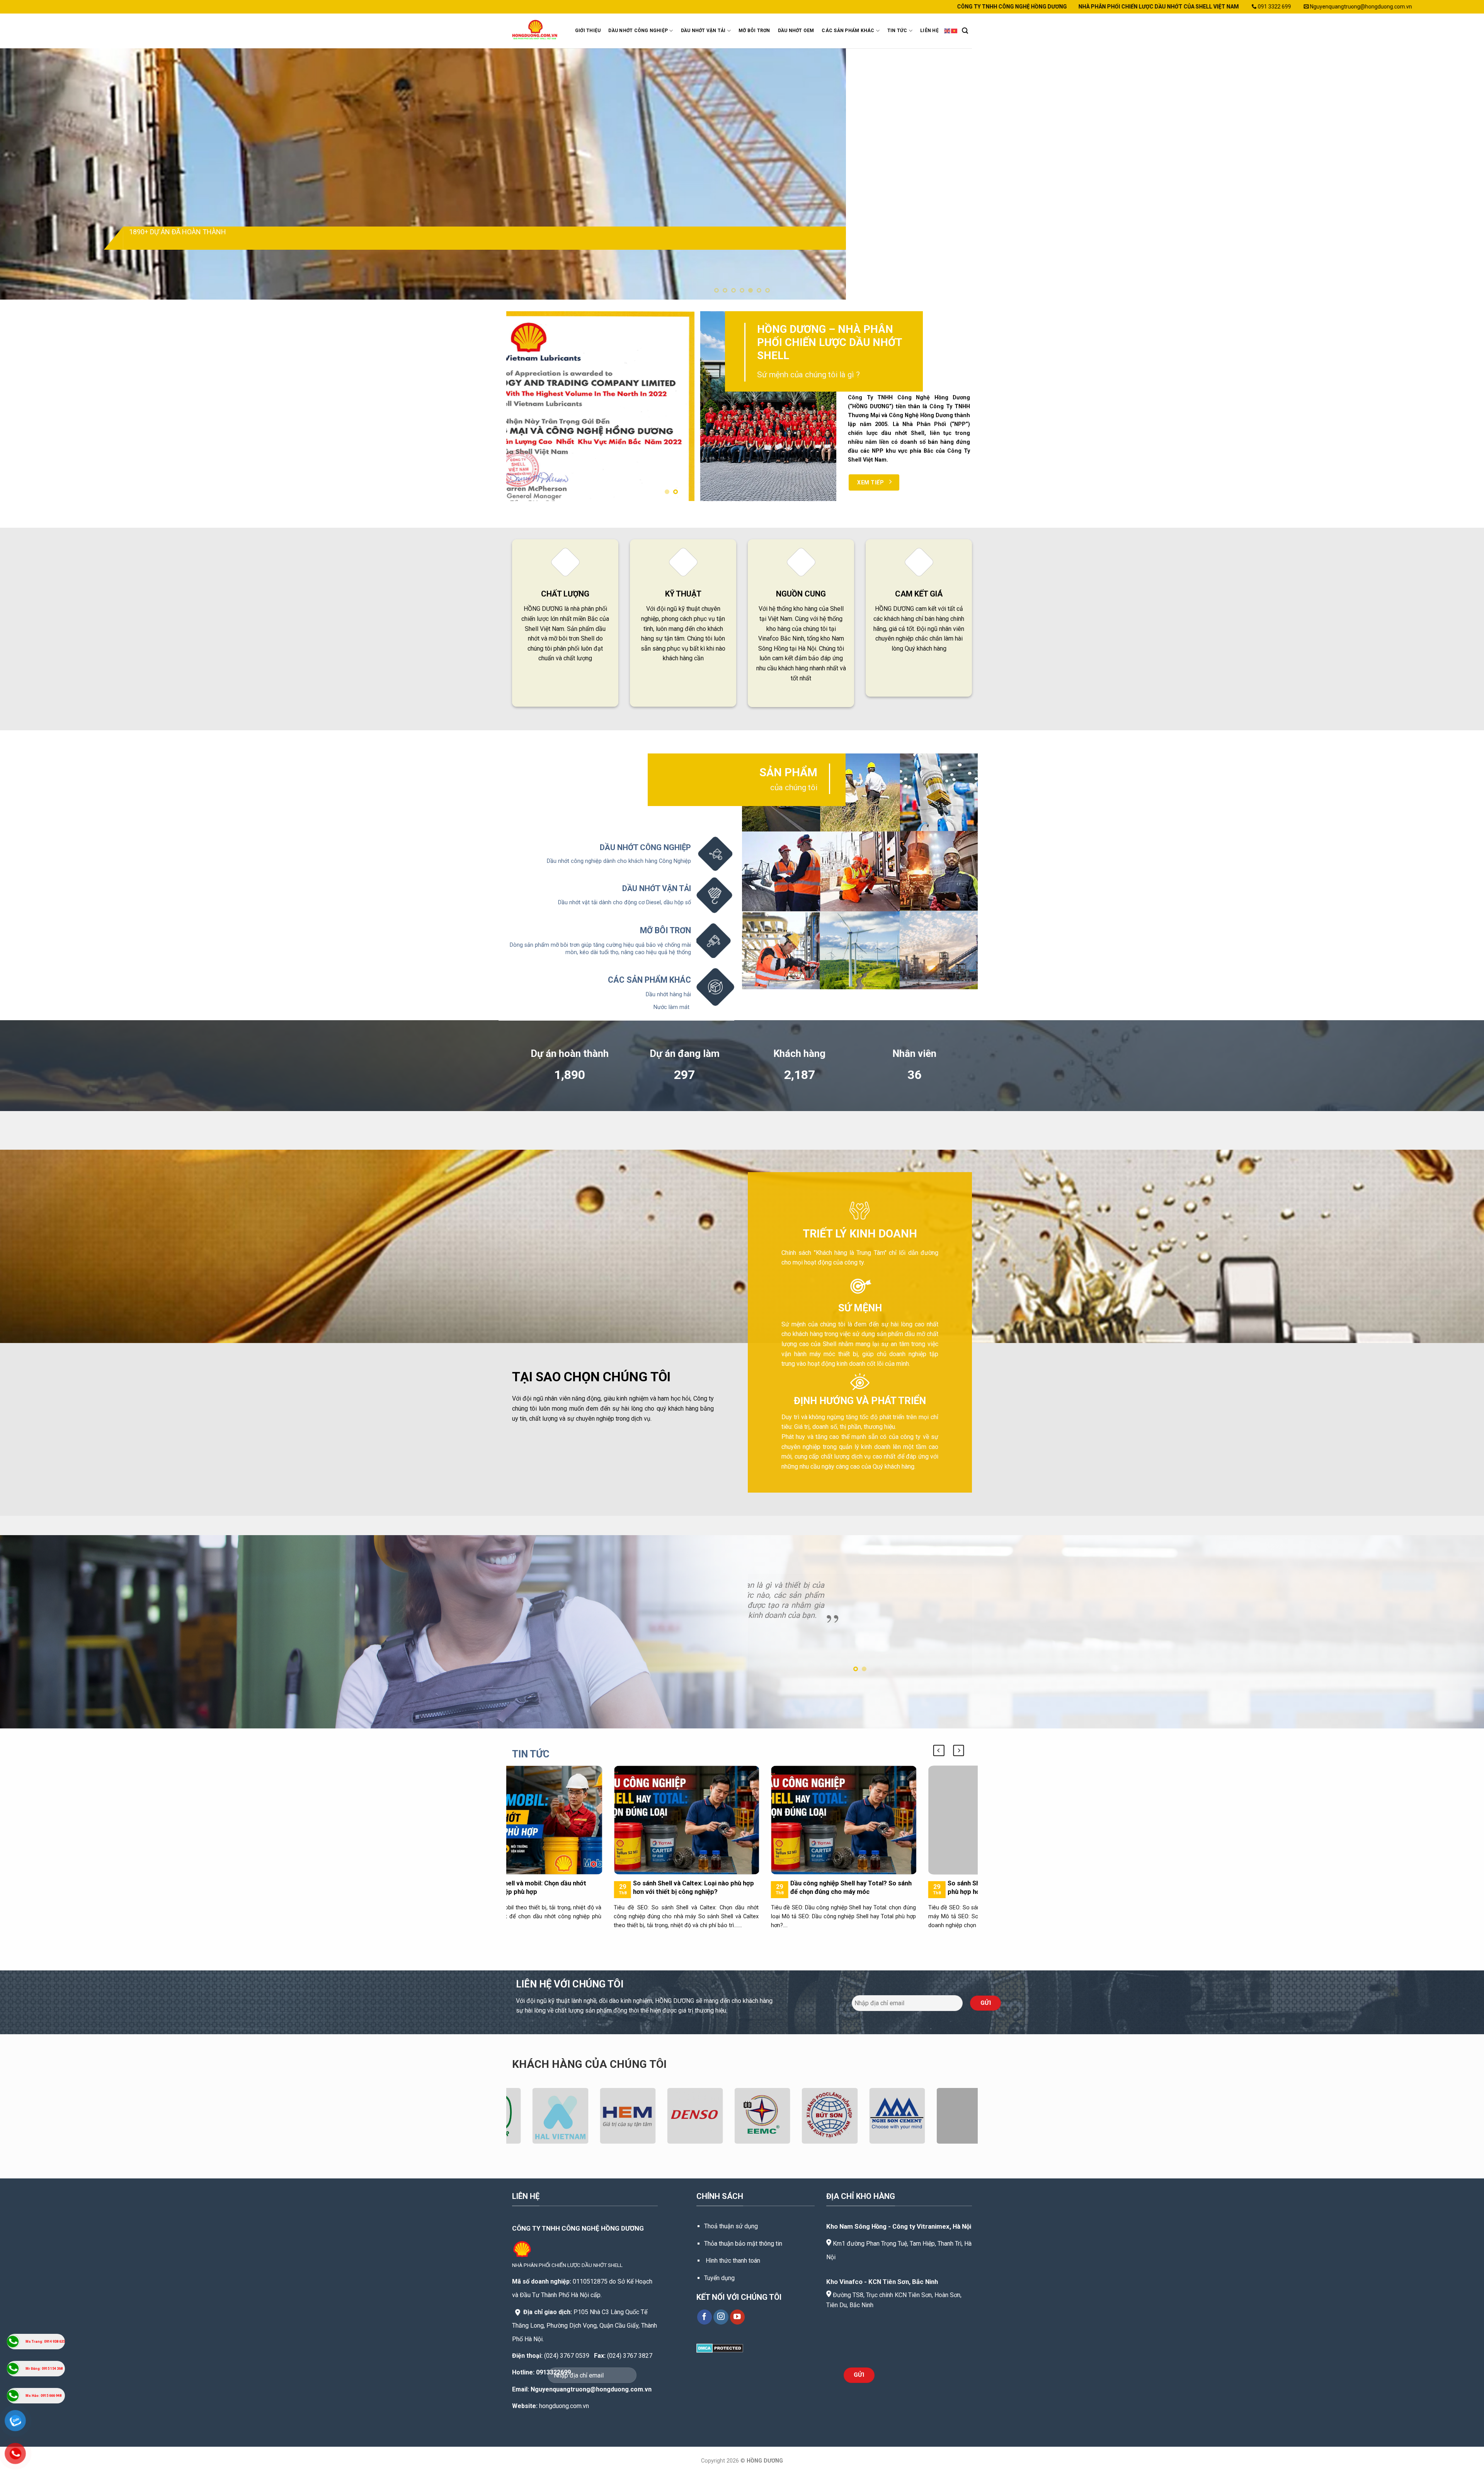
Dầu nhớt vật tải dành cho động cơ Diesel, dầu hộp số (625, 902)
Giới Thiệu (588, 31)
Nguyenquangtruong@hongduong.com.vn (591, 2389)
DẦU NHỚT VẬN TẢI (703, 31)
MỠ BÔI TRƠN (754, 31)
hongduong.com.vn (564, 2406)
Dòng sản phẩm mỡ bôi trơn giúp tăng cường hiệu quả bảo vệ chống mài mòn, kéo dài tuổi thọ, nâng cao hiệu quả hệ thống (600, 949)
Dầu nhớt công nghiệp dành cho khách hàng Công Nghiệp (619, 861)
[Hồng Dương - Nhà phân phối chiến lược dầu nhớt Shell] (536, 31)
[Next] (1445, 174)
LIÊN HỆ (929, 31)
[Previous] (39, 174)
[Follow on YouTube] (738, 2317)
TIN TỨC (897, 31)
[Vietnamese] (955, 31)
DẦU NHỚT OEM (796, 31)
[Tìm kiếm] (965, 31)
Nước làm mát (672, 1007)
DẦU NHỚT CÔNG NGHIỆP (638, 31)
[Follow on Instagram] (721, 2317)
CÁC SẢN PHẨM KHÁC (848, 31)
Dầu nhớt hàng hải (668, 994)
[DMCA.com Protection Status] (720, 2348)
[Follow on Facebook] (705, 2317)
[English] (948, 31)
